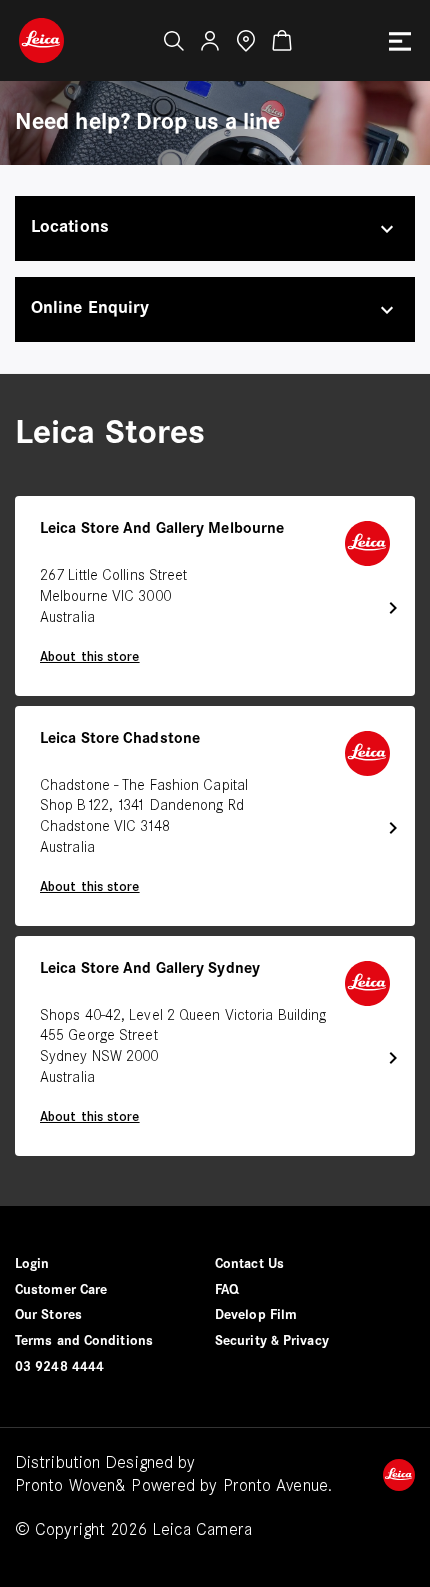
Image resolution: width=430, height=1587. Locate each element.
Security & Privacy (272, 1341)
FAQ (227, 1290)
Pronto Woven (65, 1486)
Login (32, 1264)
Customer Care (61, 1290)
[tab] (215, 228)
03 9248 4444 (59, 1367)
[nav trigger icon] (400, 41)
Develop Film (256, 1315)
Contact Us (249, 1264)
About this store (90, 657)
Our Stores (48, 1315)
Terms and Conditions (84, 1341)
